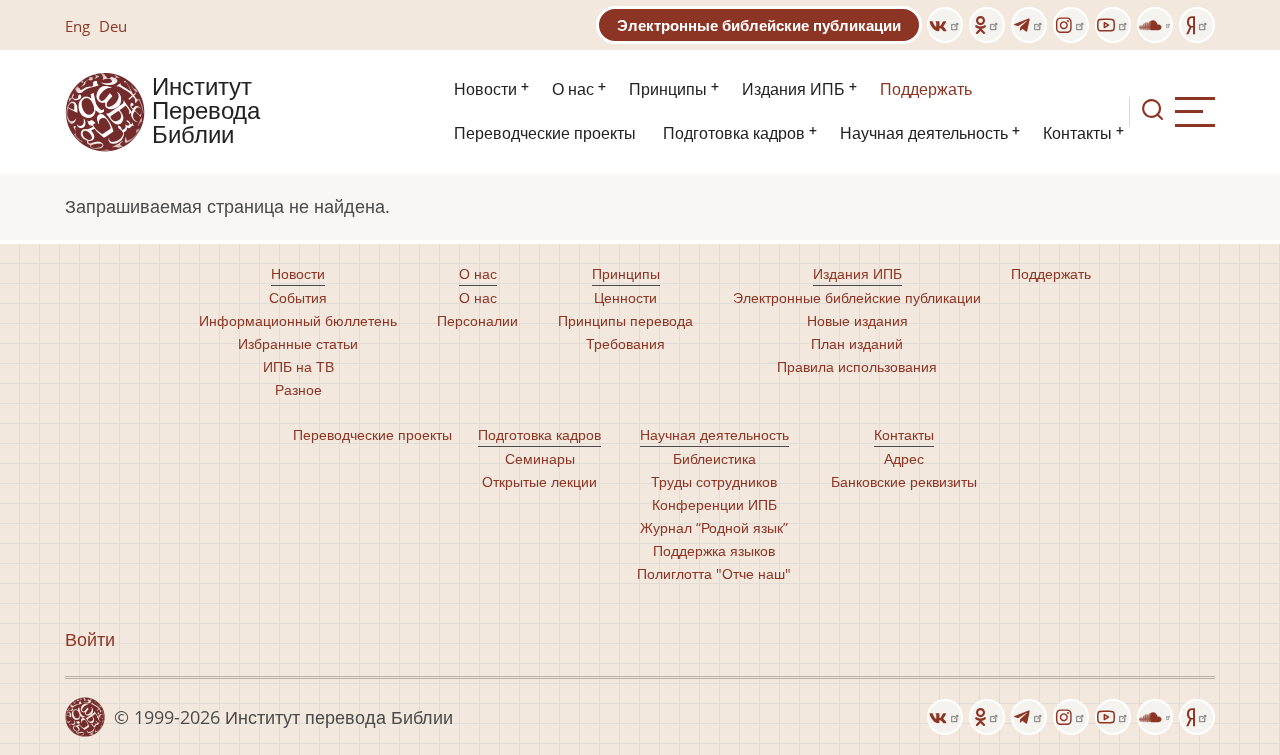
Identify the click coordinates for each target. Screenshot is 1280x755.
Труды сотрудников (714, 481)
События (298, 297)
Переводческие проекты (545, 133)
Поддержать (926, 89)
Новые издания (857, 320)
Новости (485, 89)
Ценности (625, 297)
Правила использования (857, 366)
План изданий (857, 343)
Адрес (904, 458)
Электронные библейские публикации (759, 25)
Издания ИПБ (793, 89)
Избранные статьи (298, 343)
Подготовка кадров (734, 133)
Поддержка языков (714, 550)
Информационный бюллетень (298, 320)
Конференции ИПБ (714, 504)
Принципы (668, 89)
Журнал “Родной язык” (714, 527)
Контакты (1077, 133)
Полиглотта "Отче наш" (714, 573)
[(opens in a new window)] (945, 25)
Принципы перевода (625, 320)
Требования (625, 343)
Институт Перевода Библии (206, 112)
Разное (298, 389)
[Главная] (105, 110)
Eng (77, 26)
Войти (90, 639)
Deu (113, 26)
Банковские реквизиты (904, 481)
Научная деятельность (924, 133)
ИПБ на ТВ (298, 366)
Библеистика (714, 458)
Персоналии (477, 320)
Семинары (540, 458)
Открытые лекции (539, 481)
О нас (573, 89)
